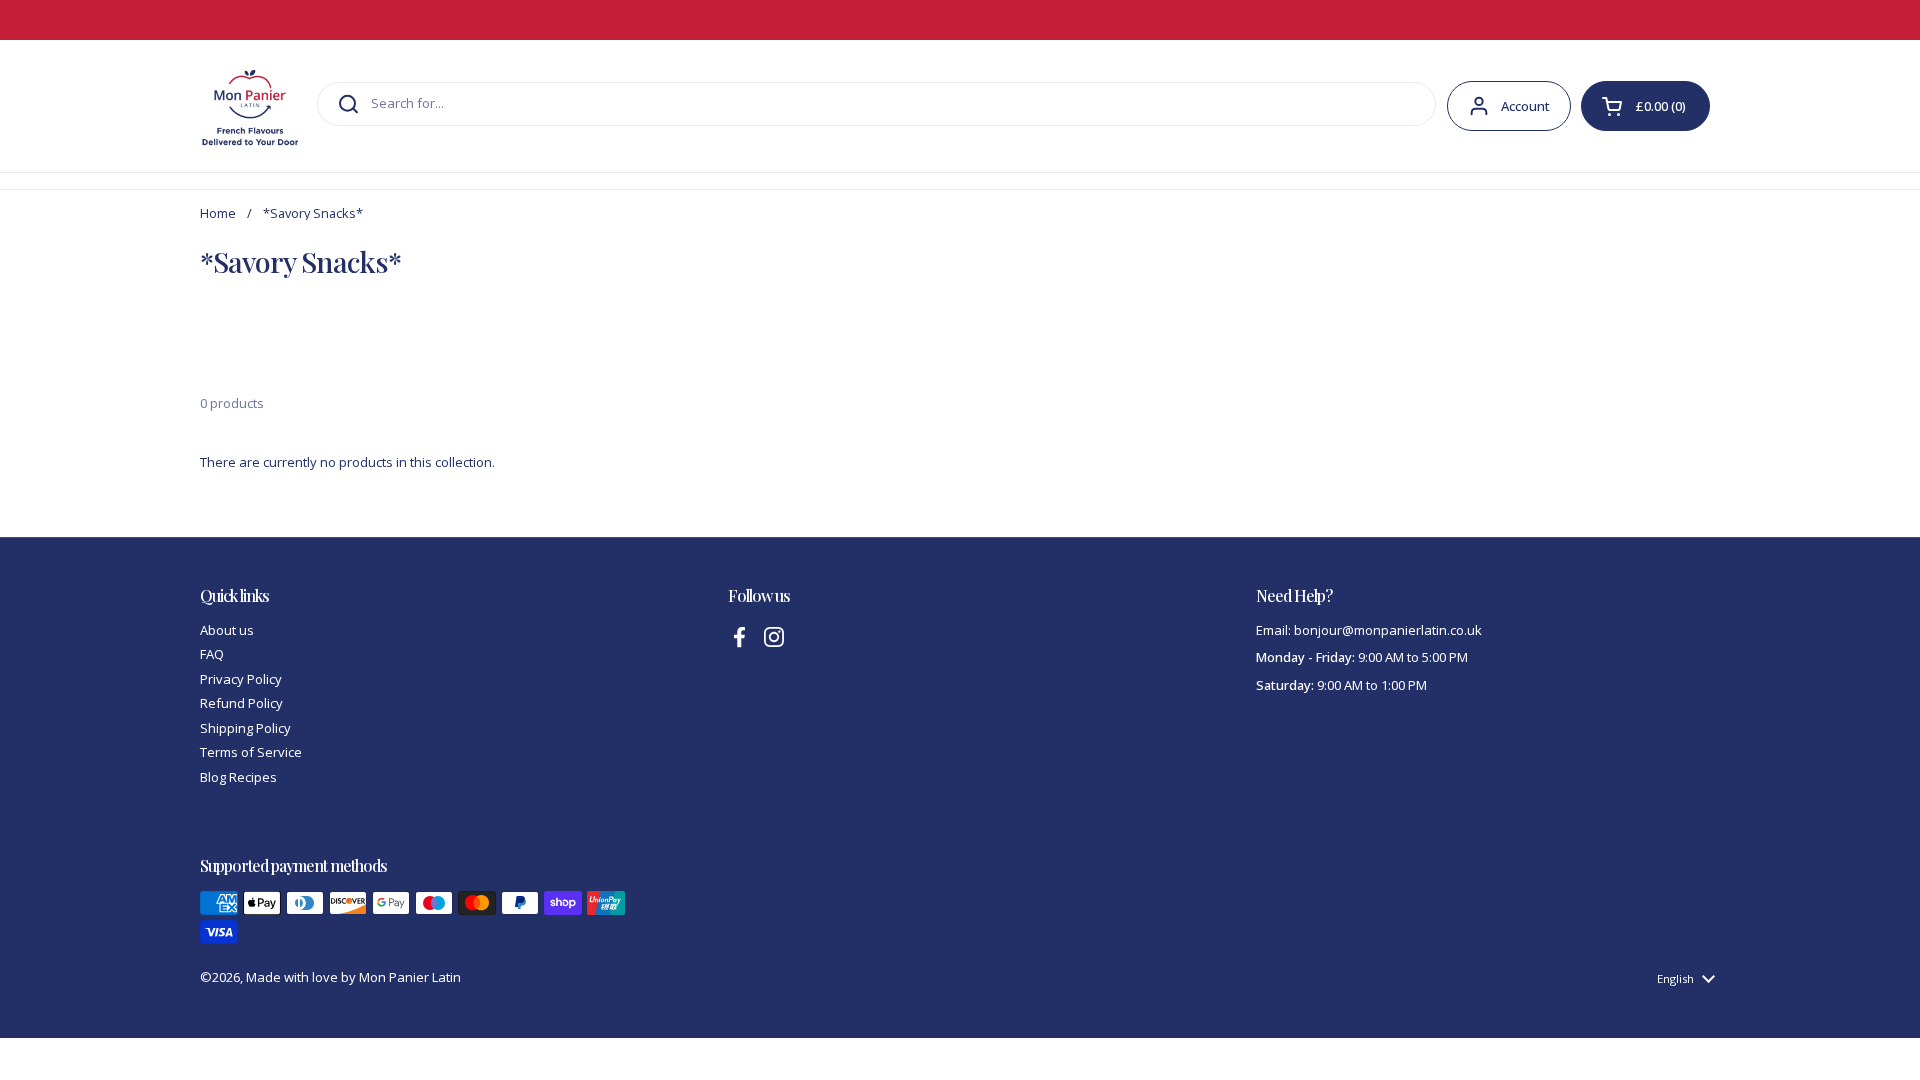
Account (1525, 106)
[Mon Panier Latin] (250, 106)
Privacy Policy (241, 679)
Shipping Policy (245, 728)
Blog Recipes (238, 777)
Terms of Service (251, 752)
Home (218, 213)
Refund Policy (241, 703)
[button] (1645, 106)
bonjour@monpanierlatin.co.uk (1388, 630)
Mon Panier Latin (410, 977)
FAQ (212, 654)
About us (227, 630)
